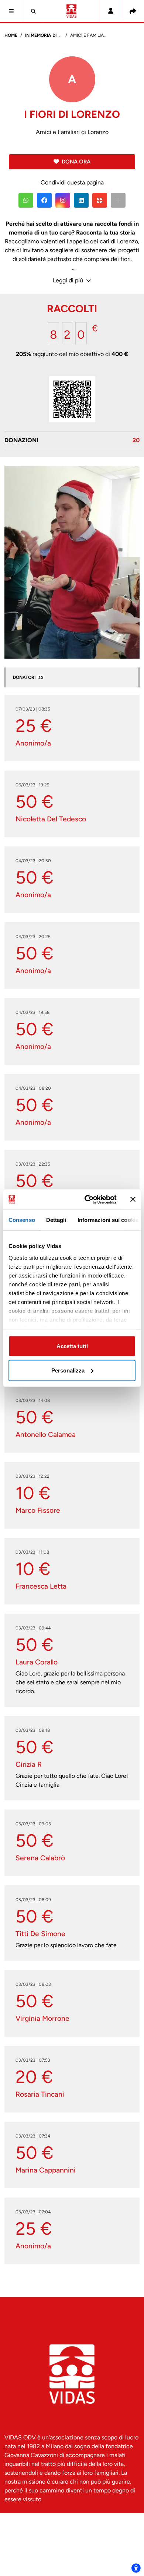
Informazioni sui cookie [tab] (108, 1220)
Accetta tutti (72, 1346)
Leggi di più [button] (69, 280)
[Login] (111, 11)
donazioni (72, 440)
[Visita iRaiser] (72, 2526)
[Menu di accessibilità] (136, 2568)
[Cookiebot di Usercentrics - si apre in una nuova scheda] (87, 1199)
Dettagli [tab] (56, 1220)
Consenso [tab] (22, 1220)
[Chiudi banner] (133, 1199)
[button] (11, 11)
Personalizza (68, 1370)
